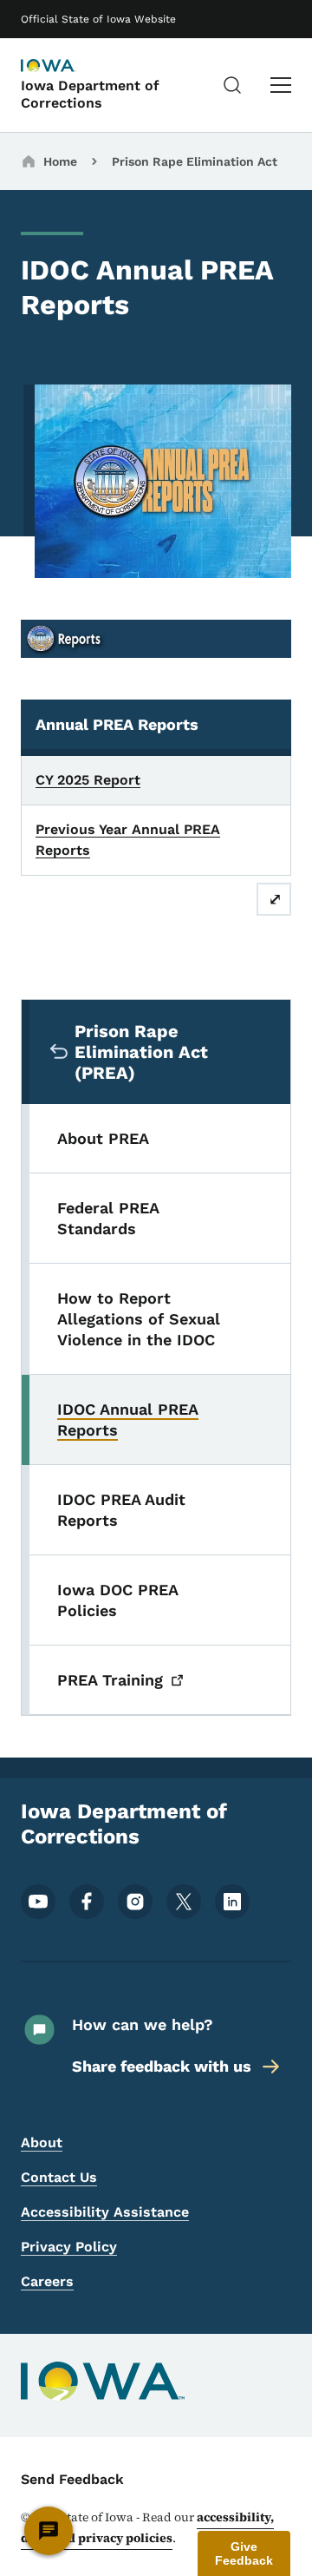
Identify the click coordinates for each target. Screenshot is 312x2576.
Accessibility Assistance (105, 2212)
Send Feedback (72, 2479)
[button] (244, 2553)
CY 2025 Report (88, 780)
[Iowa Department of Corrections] (64, 67)
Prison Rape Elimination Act (195, 161)
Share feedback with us (162, 2066)
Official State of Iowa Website (98, 19)
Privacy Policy (69, 2247)
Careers (47, 2281)
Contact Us (59, 2177)
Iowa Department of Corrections (90, 94)
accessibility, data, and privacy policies (147, 2527)
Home (60, 161)
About (42, 2142)
